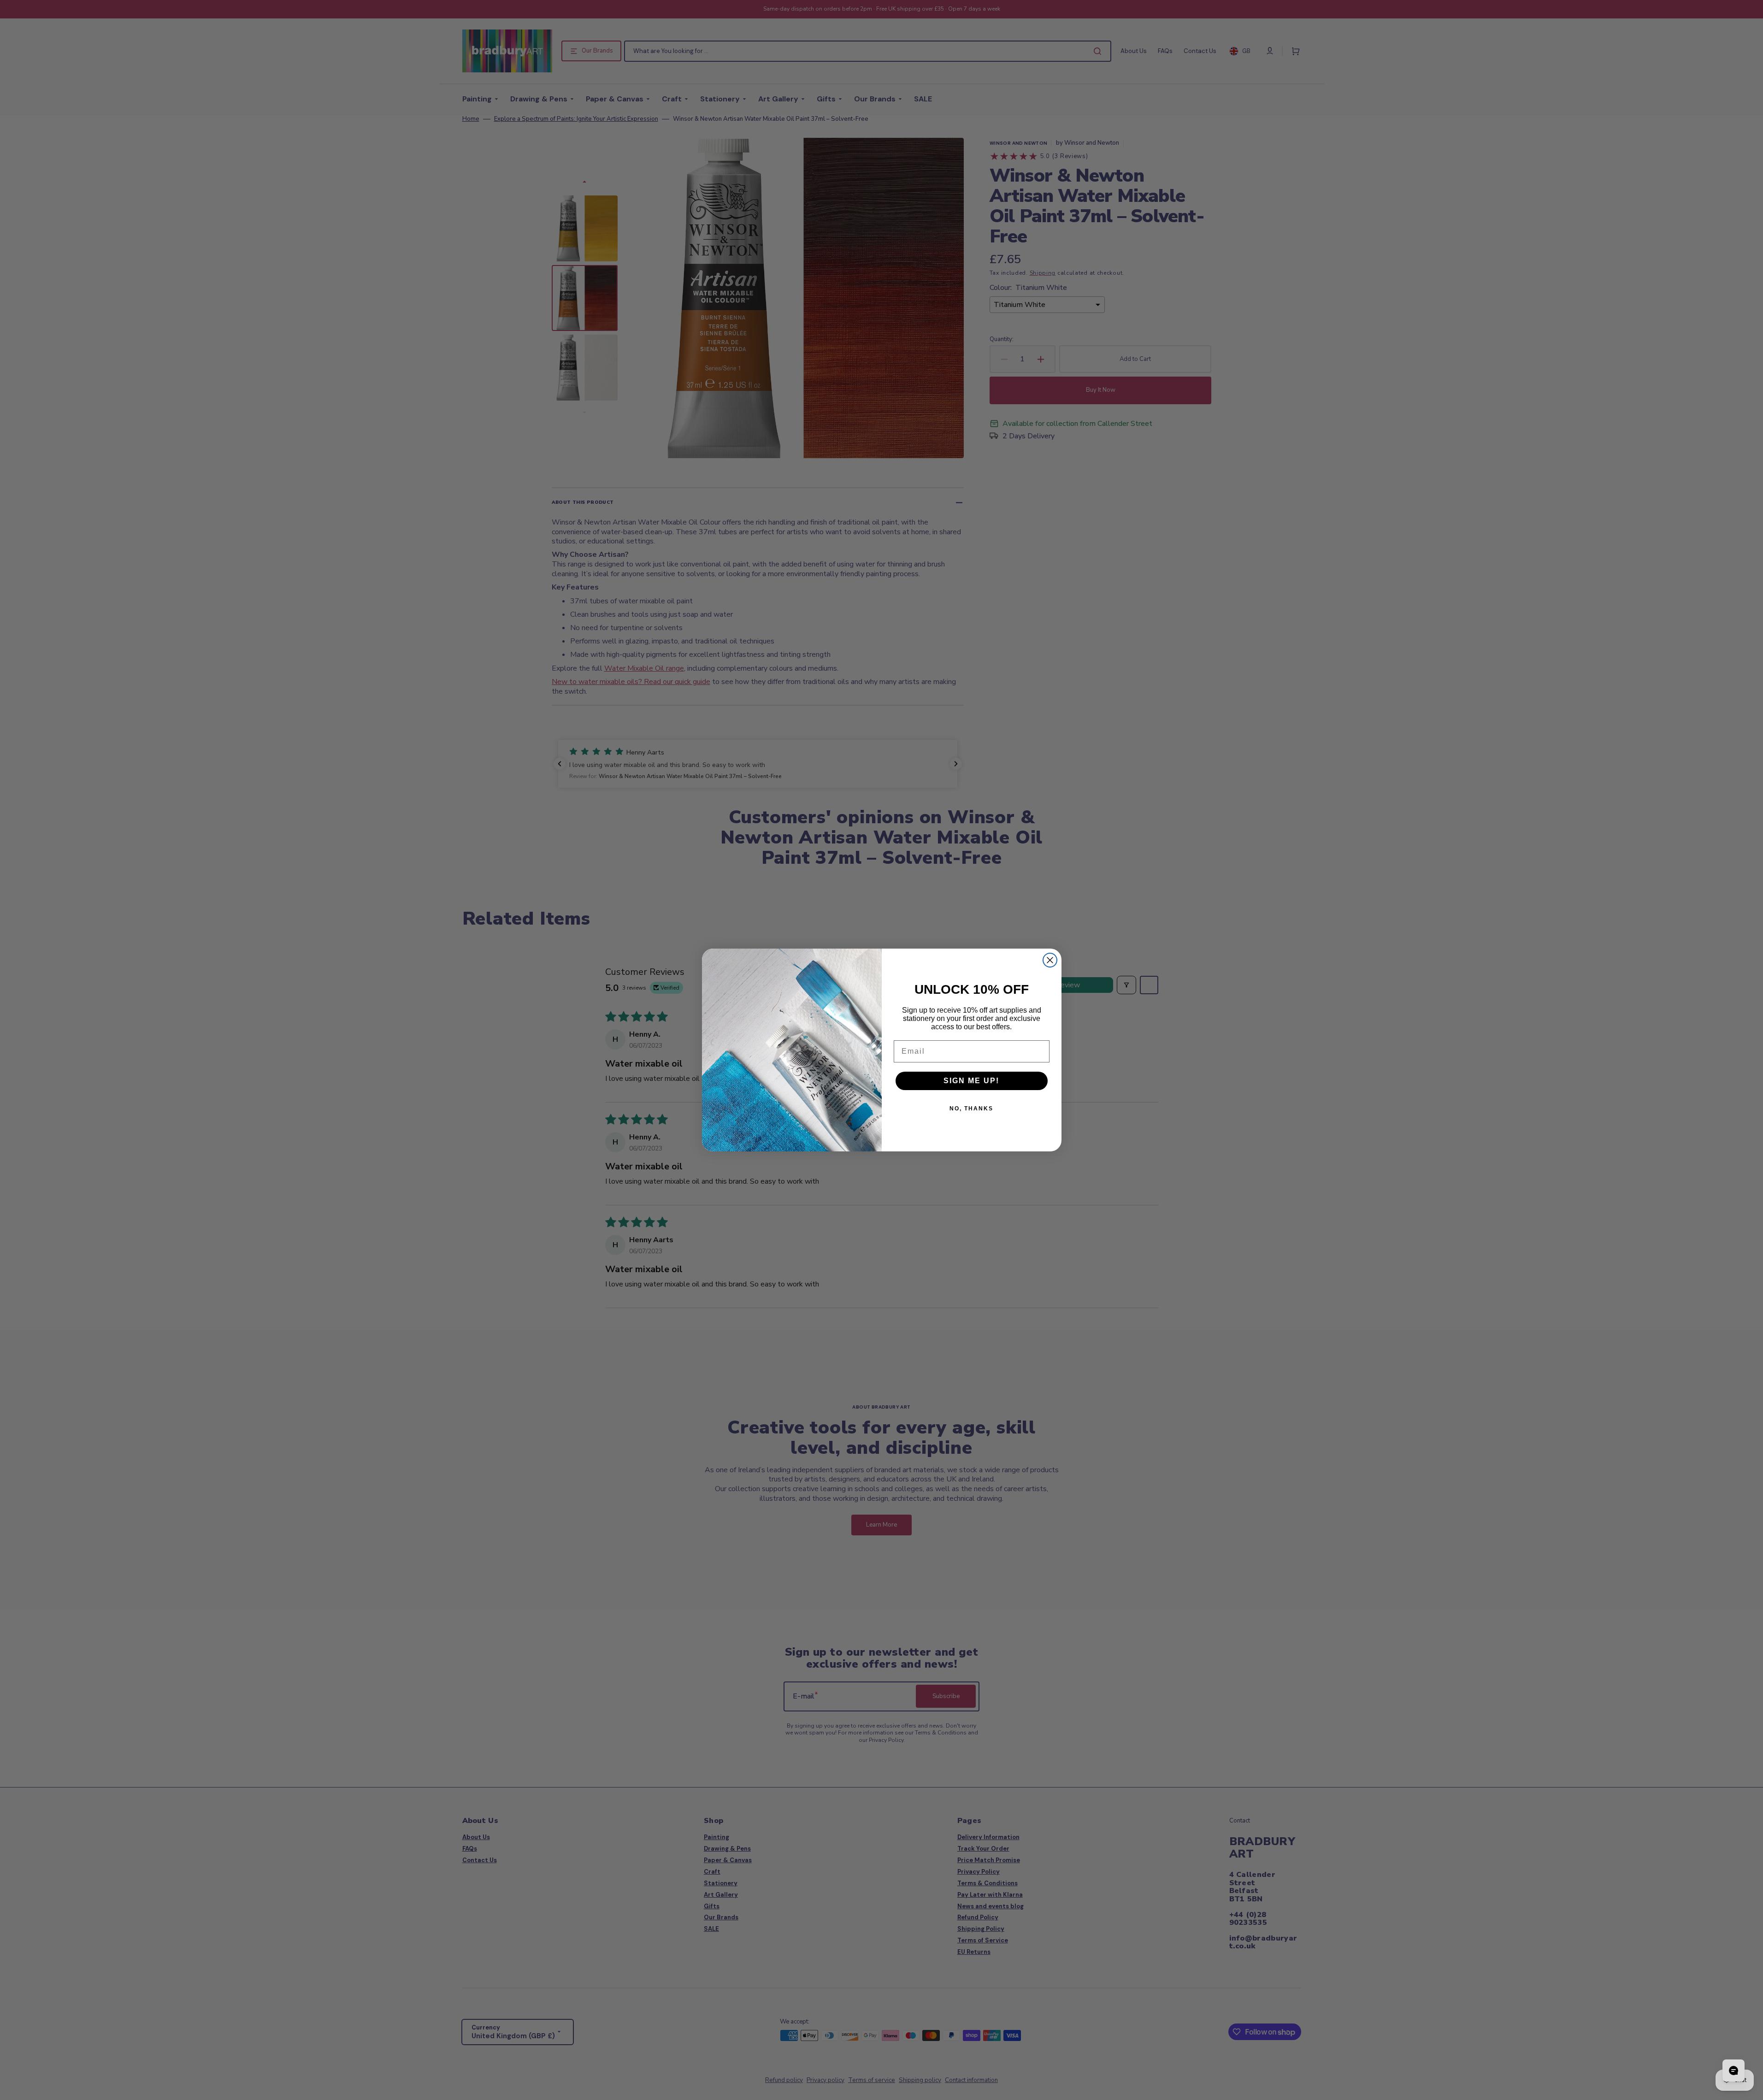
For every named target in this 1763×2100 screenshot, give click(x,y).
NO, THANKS (971, 1109)
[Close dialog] (1050, 960)
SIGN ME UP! (971, 1081)
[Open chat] (1734, 2071)
